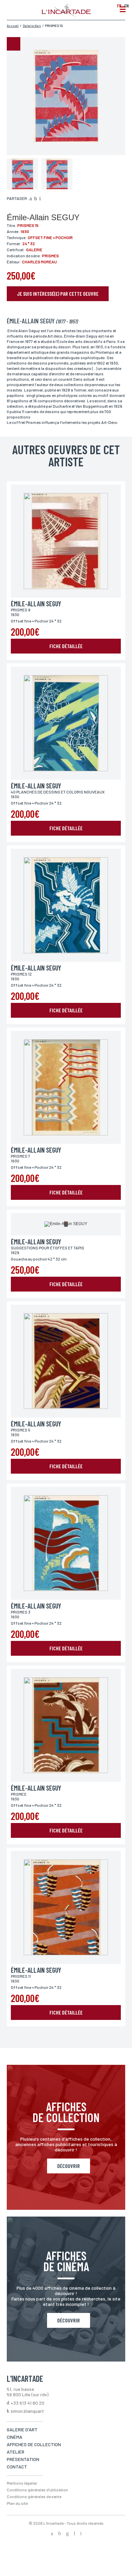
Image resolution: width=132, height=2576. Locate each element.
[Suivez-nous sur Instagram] (67, 2534)
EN (126, 6)
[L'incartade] (66, 15)
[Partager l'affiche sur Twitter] (36, 199)
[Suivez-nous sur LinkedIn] (74, 2534)
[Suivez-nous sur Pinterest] (81, 2534)
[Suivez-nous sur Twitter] (60, 2534)
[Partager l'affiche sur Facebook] (31, 199)
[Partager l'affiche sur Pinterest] (40, 199)
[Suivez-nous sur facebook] (52, 2534)
